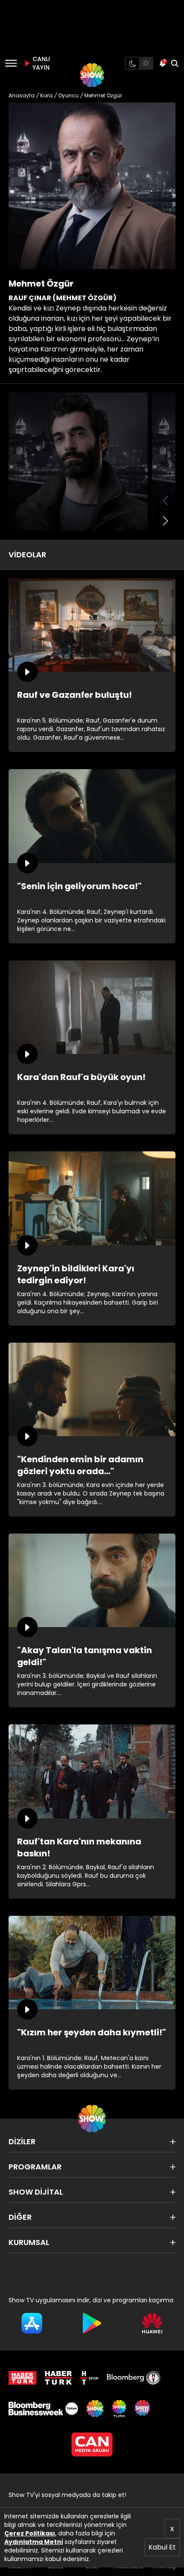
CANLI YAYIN (40, 63)
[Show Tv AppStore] (32, 2323)
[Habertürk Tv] (59, 2378)
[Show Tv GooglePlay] (92, 2323)
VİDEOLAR (27, 555)
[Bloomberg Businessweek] (43, 2409)
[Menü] (11, 63)
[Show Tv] (92, 75)
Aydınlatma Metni (34, 2542)
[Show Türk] (119, 2409)
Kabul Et (162, 2547)
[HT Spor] (89, 2378)
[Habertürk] (22, 2378)
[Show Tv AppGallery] (152, 2323)
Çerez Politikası (30, 2533)
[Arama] (175, 63)
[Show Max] (143, 2409)
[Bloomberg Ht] (134, 2378)
